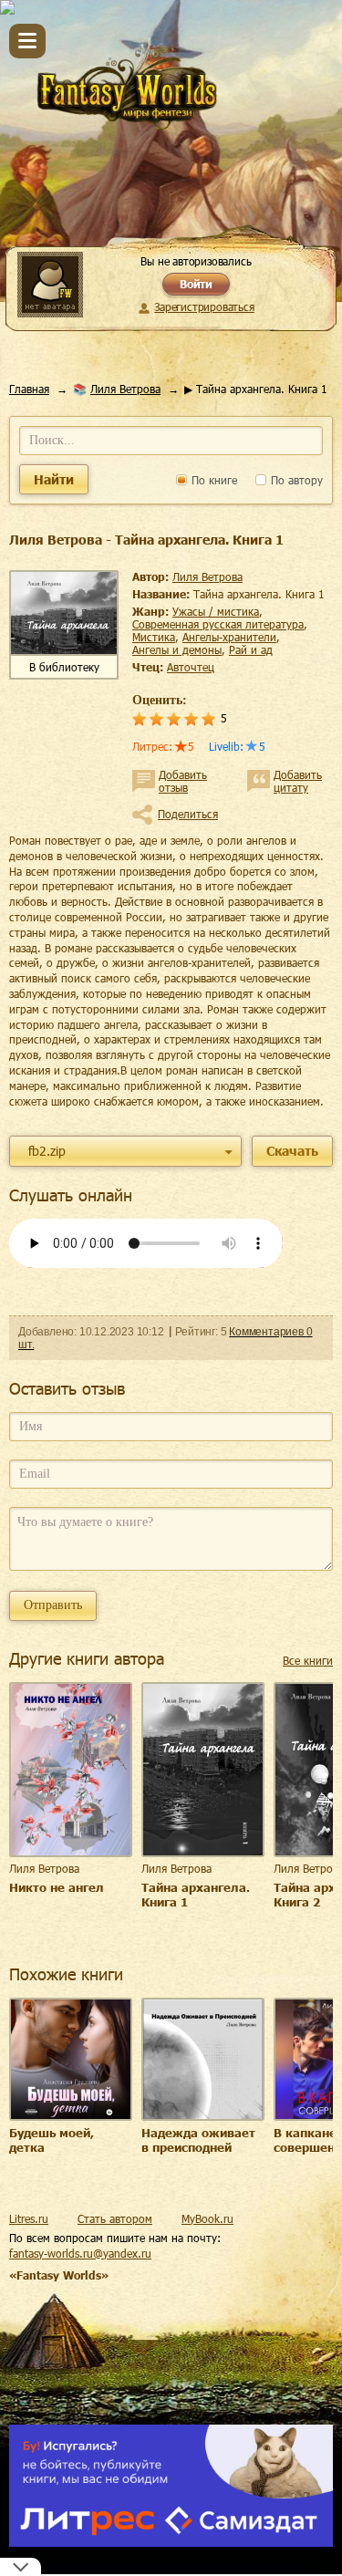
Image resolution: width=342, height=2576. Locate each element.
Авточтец (191, 667)
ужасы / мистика (216, 611)
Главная (29, 389)
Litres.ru (29, 2218)
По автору (295, 480)
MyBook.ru (207, 2218)
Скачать (292, 1151)
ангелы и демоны (177, 649)
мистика (154, 637)
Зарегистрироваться (204, 306)
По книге (212, 480)
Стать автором (115, 2218)
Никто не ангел (57, 1887)
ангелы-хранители (229, 637)
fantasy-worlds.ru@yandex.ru (80, 2253)
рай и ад (251, 649)
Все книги (308, 1660)
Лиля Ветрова (125, 389)
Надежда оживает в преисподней (198, 2140)
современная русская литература (218, 624)
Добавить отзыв (183, 781)
